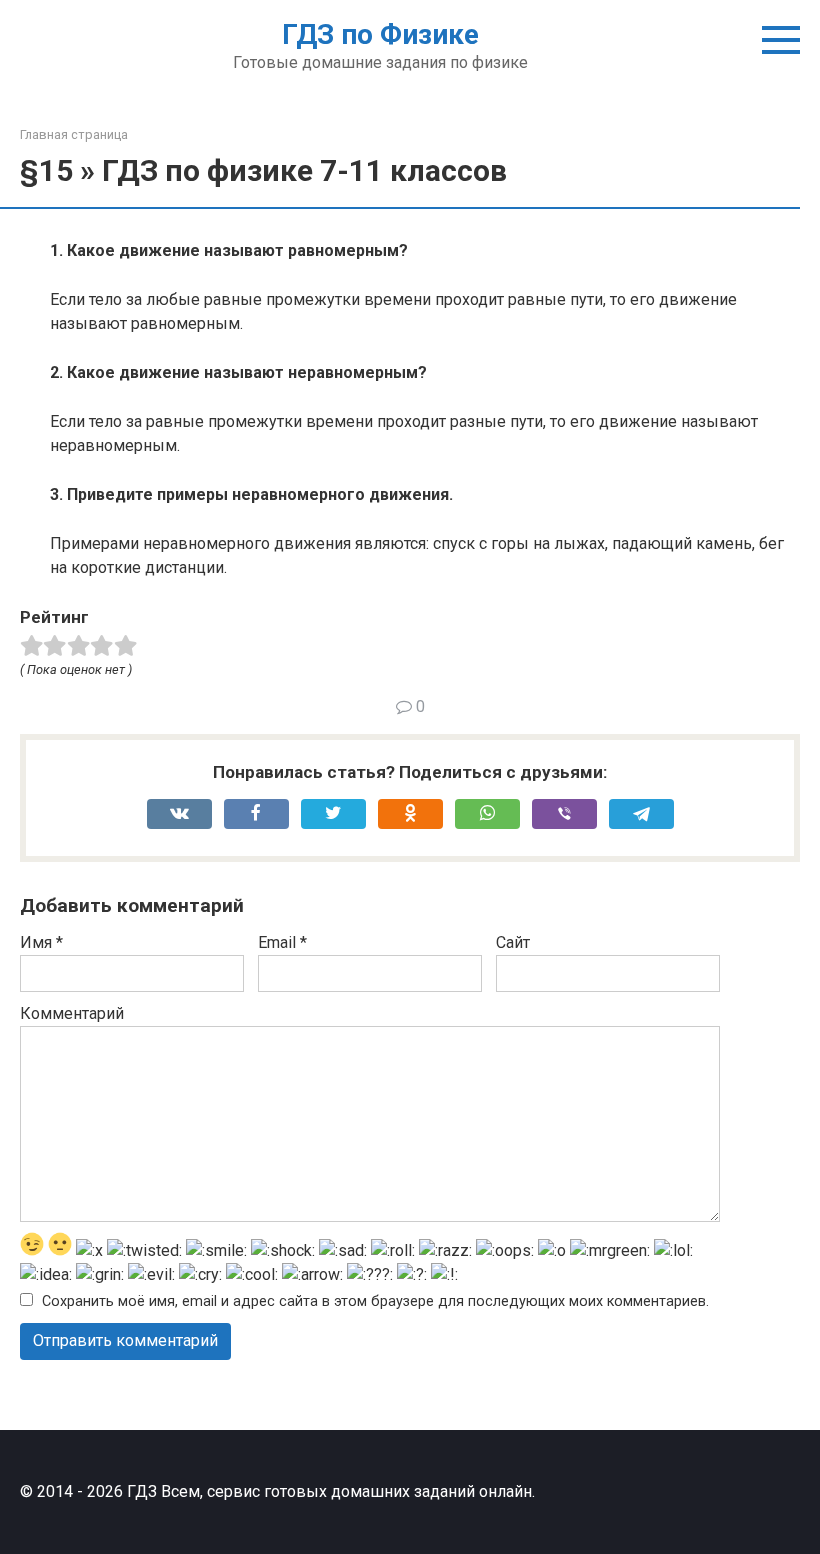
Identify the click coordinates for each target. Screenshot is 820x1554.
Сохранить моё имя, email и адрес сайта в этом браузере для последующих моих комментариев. (375, 1301)
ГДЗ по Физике (380, 34)
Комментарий (72, 1013)
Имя (41, 942)
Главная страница (74, 134)
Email (282, 942)
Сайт (513, 942)
